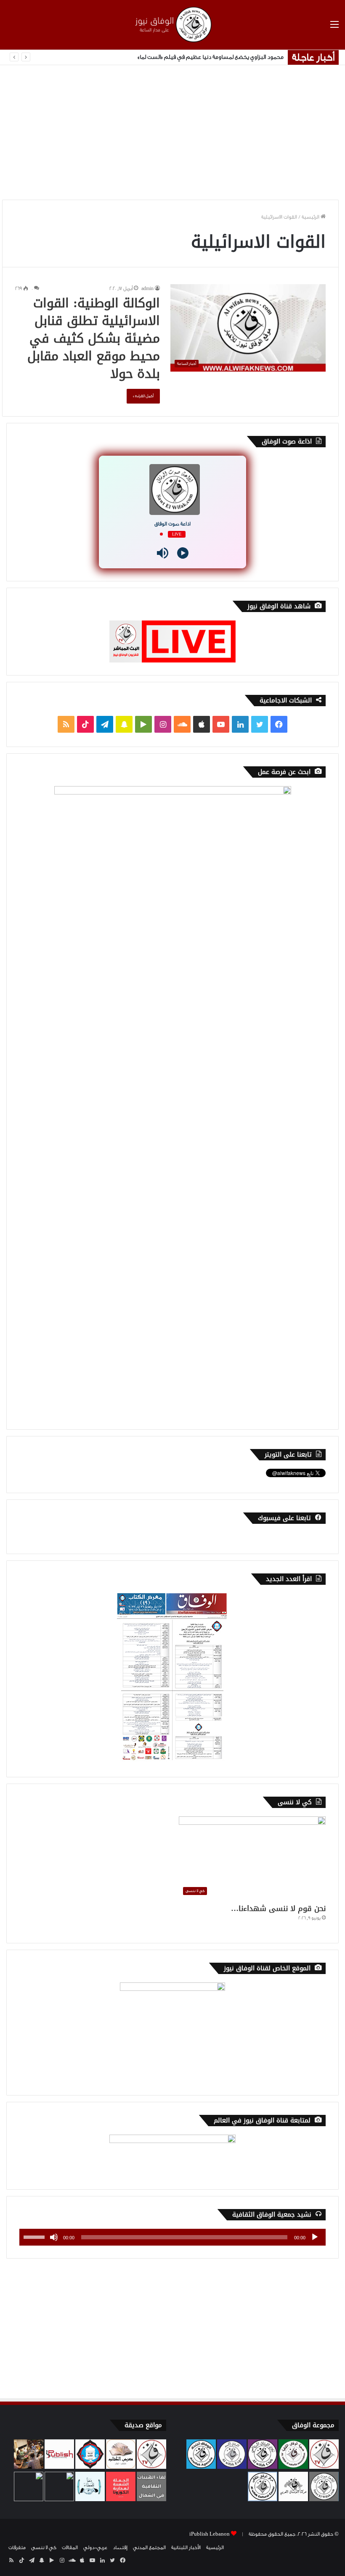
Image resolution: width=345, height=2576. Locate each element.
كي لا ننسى (44, 2547)
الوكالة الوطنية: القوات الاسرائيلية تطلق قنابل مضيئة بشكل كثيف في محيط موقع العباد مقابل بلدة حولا (94, 338)
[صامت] (54, 2237)
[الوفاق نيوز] (172, 25)
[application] (172, 2237)
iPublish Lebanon (210, 2534)
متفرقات (17, 2547)
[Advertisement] (172, 132)
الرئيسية (311, 217)
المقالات (70, 2547)
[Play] (183, 553)
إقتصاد (120, 2547)
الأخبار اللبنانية (186, 2547)
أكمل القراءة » (143, 396)
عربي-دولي (95, 2547)
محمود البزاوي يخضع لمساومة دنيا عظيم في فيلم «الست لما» (211, 57)
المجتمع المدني (149, 2547)
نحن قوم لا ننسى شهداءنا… (278, 1908)
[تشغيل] (315, 2237)
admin (147, 289)
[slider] (35, 2236)
